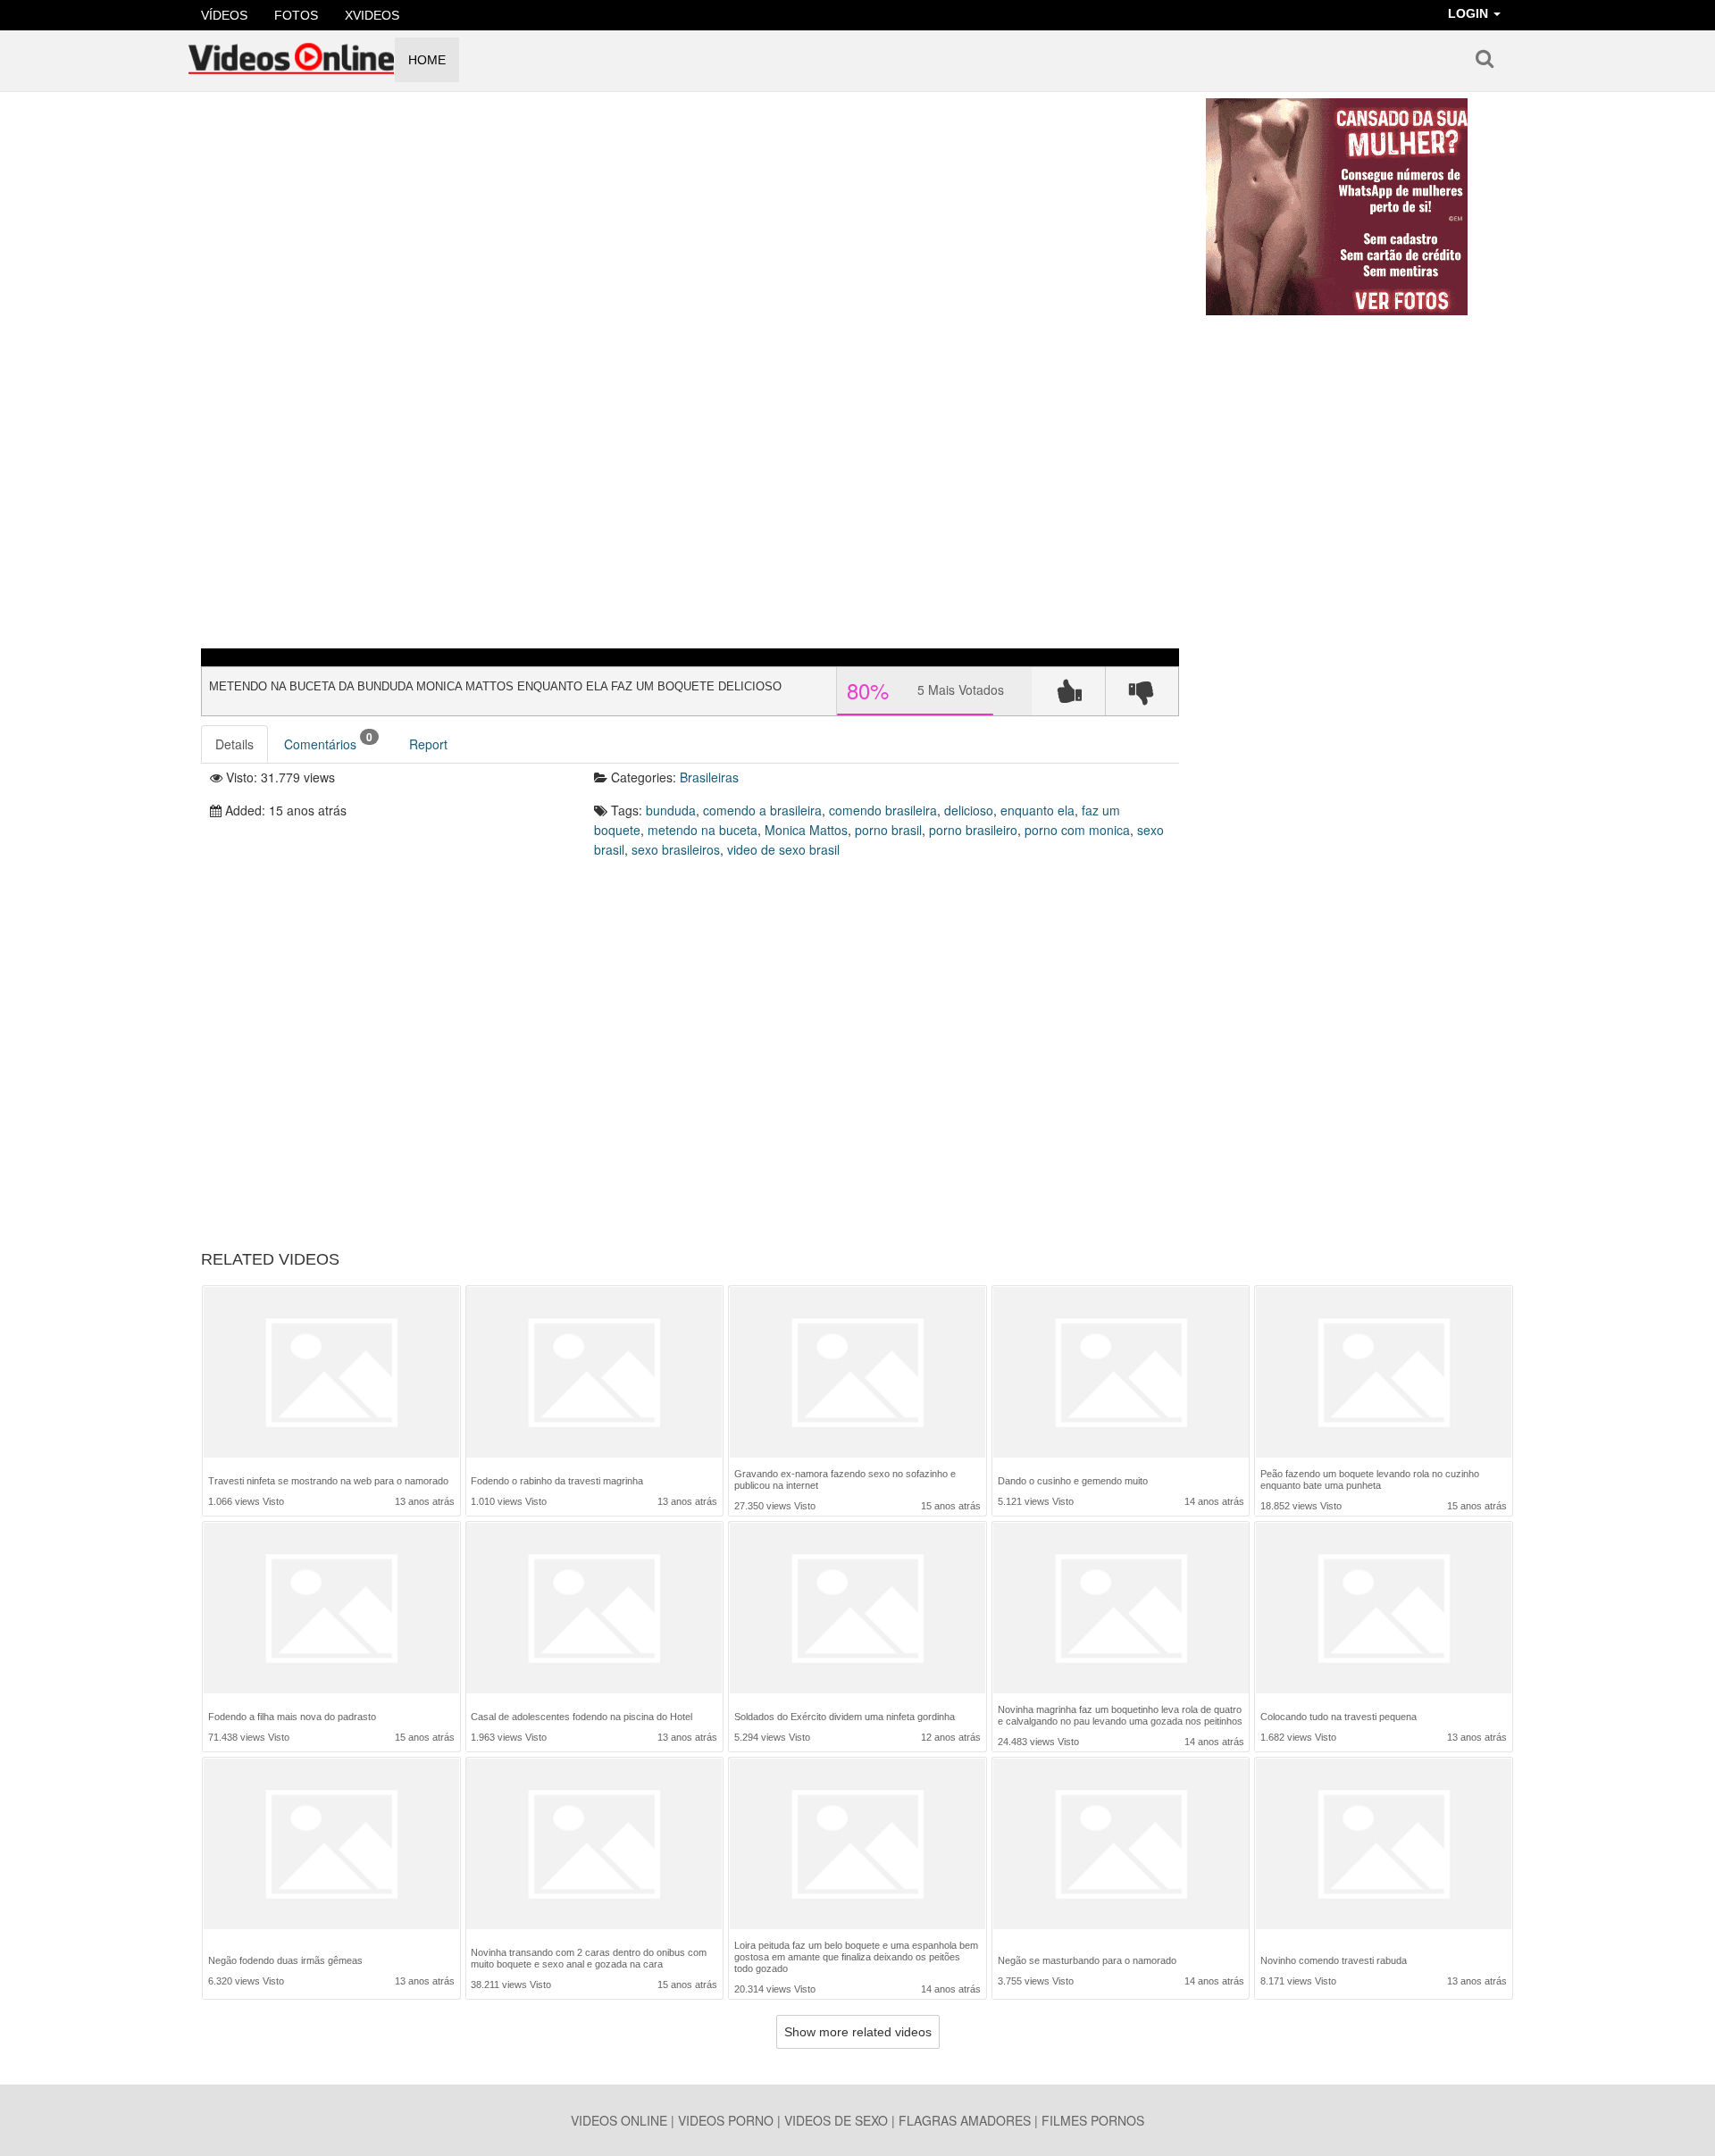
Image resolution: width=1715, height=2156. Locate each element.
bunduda (671, 810)
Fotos (296, 15)
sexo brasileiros (676, 849)
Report (428, 744)
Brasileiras (709, 777)
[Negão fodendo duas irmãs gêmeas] (331, 1847)
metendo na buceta (703, 830)
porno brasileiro (973, 830)
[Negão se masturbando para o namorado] (1121, 1847)
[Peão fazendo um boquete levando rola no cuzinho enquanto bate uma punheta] (1384, 1372)
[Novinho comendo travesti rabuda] (1384, 1847)
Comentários (328, 741)
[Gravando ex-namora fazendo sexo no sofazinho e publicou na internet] (857, 1372)
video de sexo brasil (783, 849)
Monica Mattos (806, 830)
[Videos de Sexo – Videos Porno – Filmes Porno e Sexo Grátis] (291, 53)
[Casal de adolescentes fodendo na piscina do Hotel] (594, 1610)
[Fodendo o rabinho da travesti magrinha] (594, 1374)
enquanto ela (1037, 810)
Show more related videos (858, 2032)
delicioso (969, 810)
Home (427, 60)
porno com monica (1077, 830)
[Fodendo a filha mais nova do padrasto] (331, 1610)
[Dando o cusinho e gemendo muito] (1121, 1374)
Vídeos (224, 15)
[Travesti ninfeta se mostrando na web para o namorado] (331, 1374)
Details (234, 744)
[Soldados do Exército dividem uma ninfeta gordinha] (857, 1610)
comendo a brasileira (762, 810)
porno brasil (888, 830)
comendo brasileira (883, 810)
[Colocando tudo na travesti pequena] (1384, 1610)
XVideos (372, 15)
